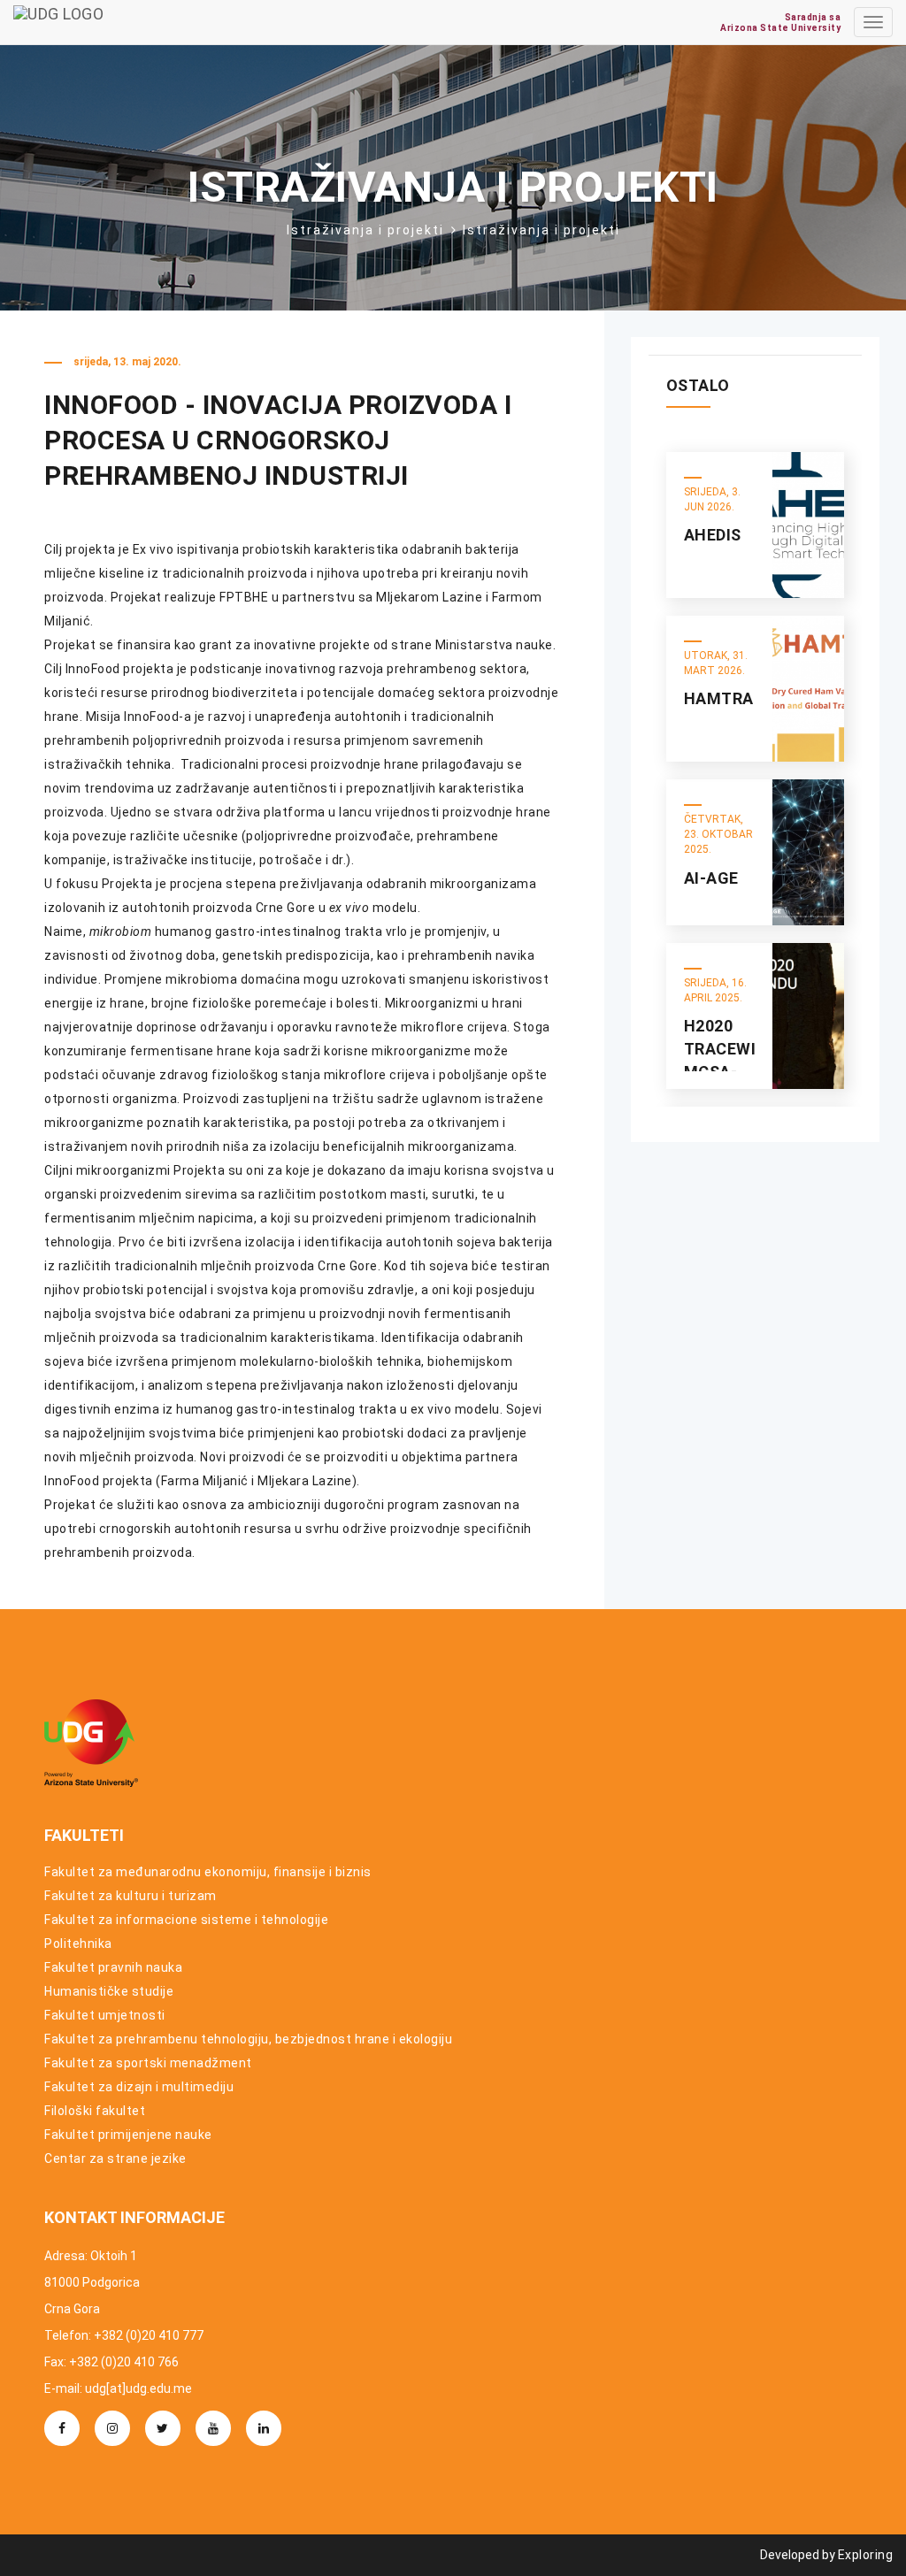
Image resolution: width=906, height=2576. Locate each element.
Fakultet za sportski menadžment (148, 2063)
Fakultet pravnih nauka (113, 1967)
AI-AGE (711, 878)
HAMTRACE (729, 698)
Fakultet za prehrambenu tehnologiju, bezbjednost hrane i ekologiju (248, 2039)
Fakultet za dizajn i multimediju (139, 2087)
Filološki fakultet (95, 2111)
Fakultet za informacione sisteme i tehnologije (186, 1920)
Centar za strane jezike (115, 2158)
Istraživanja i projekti (365, 230)
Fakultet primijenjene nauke (128, 2135)
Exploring (866, 2555)
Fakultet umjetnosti (105, 2015)
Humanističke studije (109, 1991)
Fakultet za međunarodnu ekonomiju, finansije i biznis (208, 1872)
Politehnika (78, 1943)
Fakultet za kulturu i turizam (131, 1896)
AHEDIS (713, 535)
